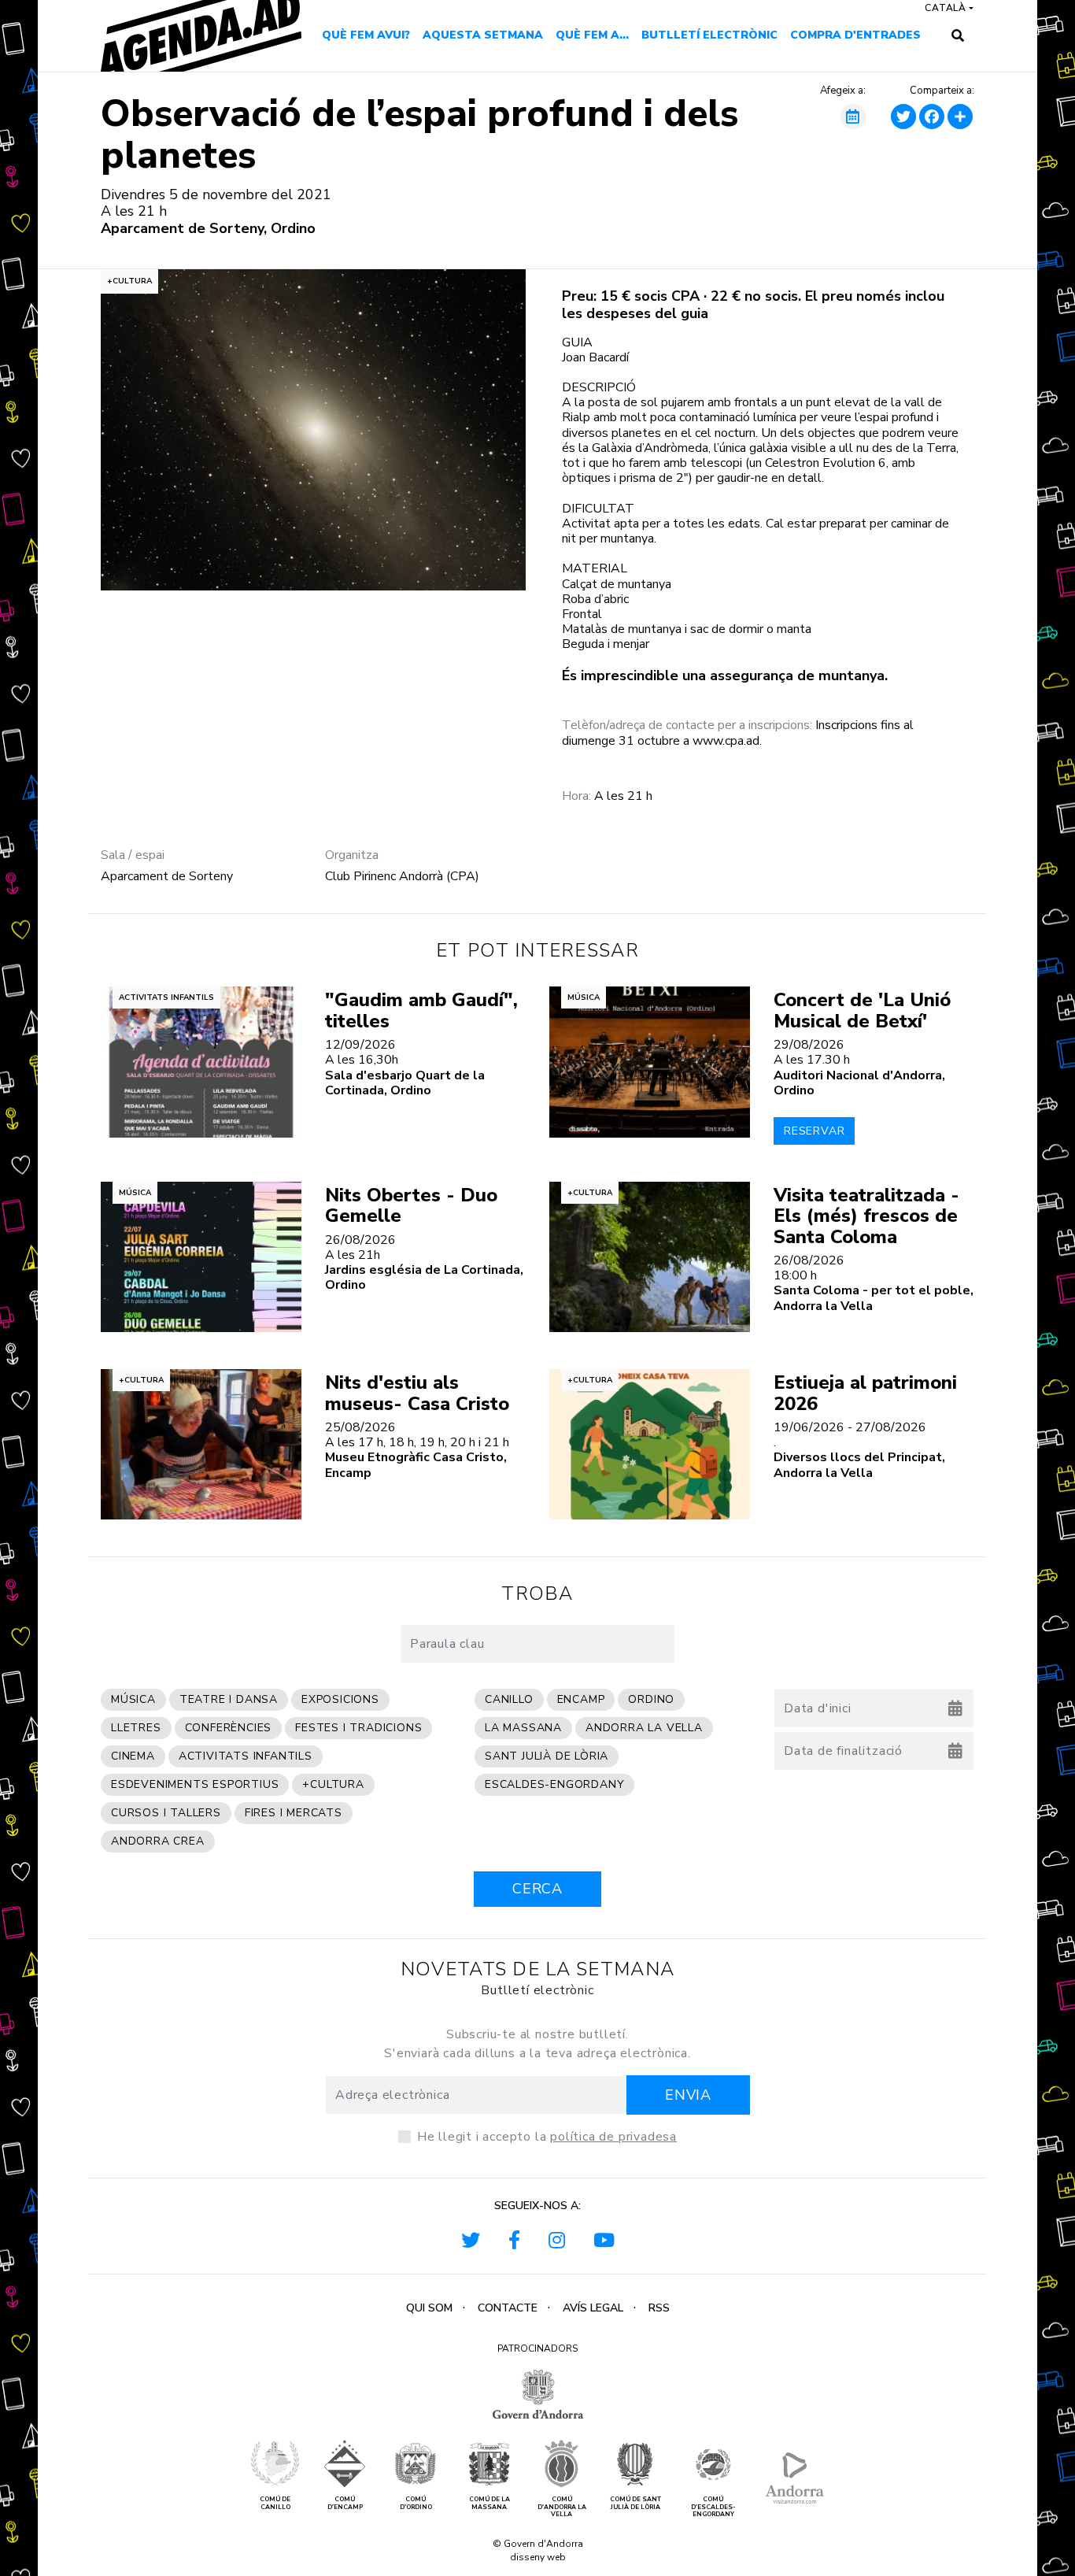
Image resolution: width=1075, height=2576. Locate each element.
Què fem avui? (366, 35)
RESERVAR (814, 1131)
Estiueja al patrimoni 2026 (865, 1393)
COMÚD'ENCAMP (345, 2503)
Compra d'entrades (855, 35)
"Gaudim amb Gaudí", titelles (421, 1010)
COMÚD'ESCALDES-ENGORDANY (713, 2507)
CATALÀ (946, 8)
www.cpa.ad (726, 741)
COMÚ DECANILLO (275, 2503)
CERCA (537, 1889)
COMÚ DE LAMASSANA (489, 2503)
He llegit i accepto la (547, 2137)
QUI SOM (429, 2308)
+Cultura (129, 281)
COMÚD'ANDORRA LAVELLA (562, 2507)
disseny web (538, 2557)
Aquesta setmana (483, 35)
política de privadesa (613, 2137)
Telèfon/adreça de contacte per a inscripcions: (687, 725)
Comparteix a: (942, 91)
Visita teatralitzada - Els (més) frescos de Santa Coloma (866, 1216)
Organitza (352, 855)
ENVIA (688, 2095)
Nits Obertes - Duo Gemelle (411, 1205)
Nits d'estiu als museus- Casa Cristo (417, 1393)
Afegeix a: (843, 91)
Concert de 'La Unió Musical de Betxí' (862, 1010)
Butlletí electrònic (709, 35)
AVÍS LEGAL (593, 2308)
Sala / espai (133, 855)
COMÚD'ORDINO (416, 2503)
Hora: (576, 796)
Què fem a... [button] (592, 35)
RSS (659, 2308)
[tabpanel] (313, 430)
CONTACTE (508, 2308)
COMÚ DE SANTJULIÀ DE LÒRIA (635, 2503)
